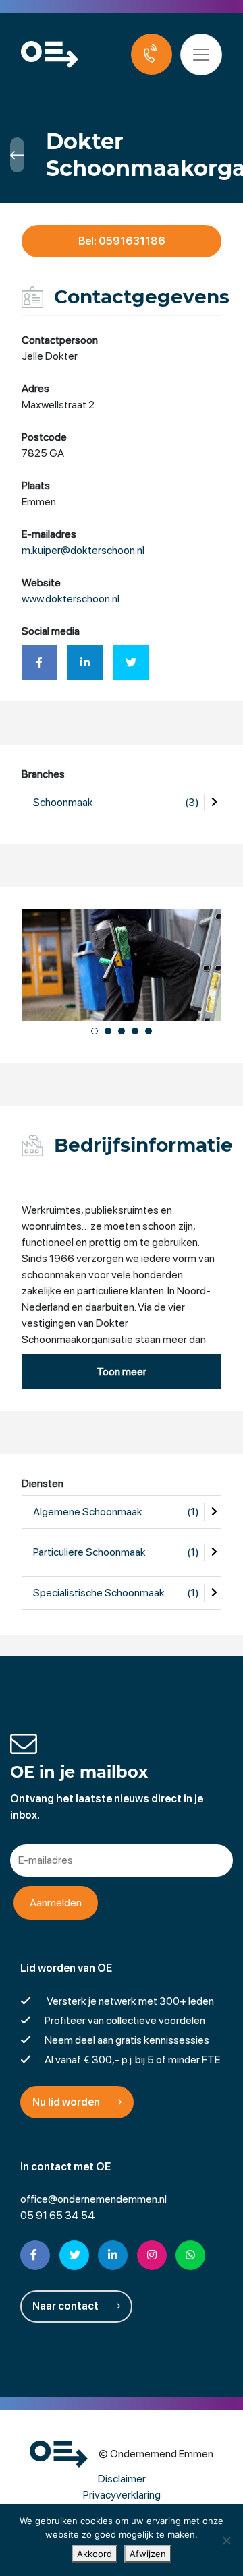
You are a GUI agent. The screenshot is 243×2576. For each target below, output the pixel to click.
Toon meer (122, 1372)
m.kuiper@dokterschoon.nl (83, 550)
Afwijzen (148, 2554)
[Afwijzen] (226, 2540)
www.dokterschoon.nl (71, 599)
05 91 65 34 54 (58, 2215)
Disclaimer (122, 2479)
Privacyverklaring (122, 2495)
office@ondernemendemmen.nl (93, 2199)
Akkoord (94, 2554)
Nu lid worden (67, 2102)
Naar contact (66, 2306)
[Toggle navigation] (201, 55)
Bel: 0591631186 (122, 241)
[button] (94, 1031)
